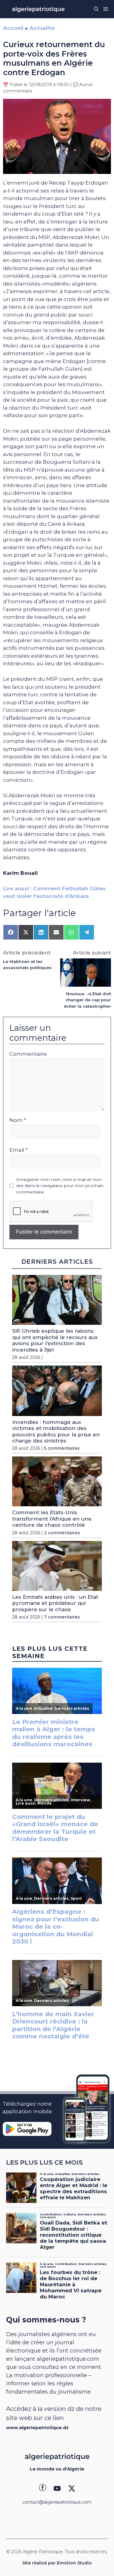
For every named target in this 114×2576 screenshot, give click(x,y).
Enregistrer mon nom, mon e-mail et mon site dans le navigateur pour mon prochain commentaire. (60, 1186)
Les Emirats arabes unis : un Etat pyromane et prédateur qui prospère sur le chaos (55, 1603)
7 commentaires (62, 1617)
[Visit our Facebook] (43, 2488)
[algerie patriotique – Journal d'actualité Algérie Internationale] (38, 9)
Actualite (42, 28)
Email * (19, 1150)
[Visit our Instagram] (57, 2488)
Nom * (18, 1120)
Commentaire (28, 1054)
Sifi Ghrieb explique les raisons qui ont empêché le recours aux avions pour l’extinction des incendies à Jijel (55, 1340)
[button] (96, 9)
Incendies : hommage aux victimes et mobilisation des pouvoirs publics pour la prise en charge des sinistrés (56, 1431)
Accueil (13, 28)
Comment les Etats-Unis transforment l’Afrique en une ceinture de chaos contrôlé (52, 1519)
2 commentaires (62, 1533)
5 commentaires (62, 1448)
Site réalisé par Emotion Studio (57, 2563)
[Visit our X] (72, 2488)
